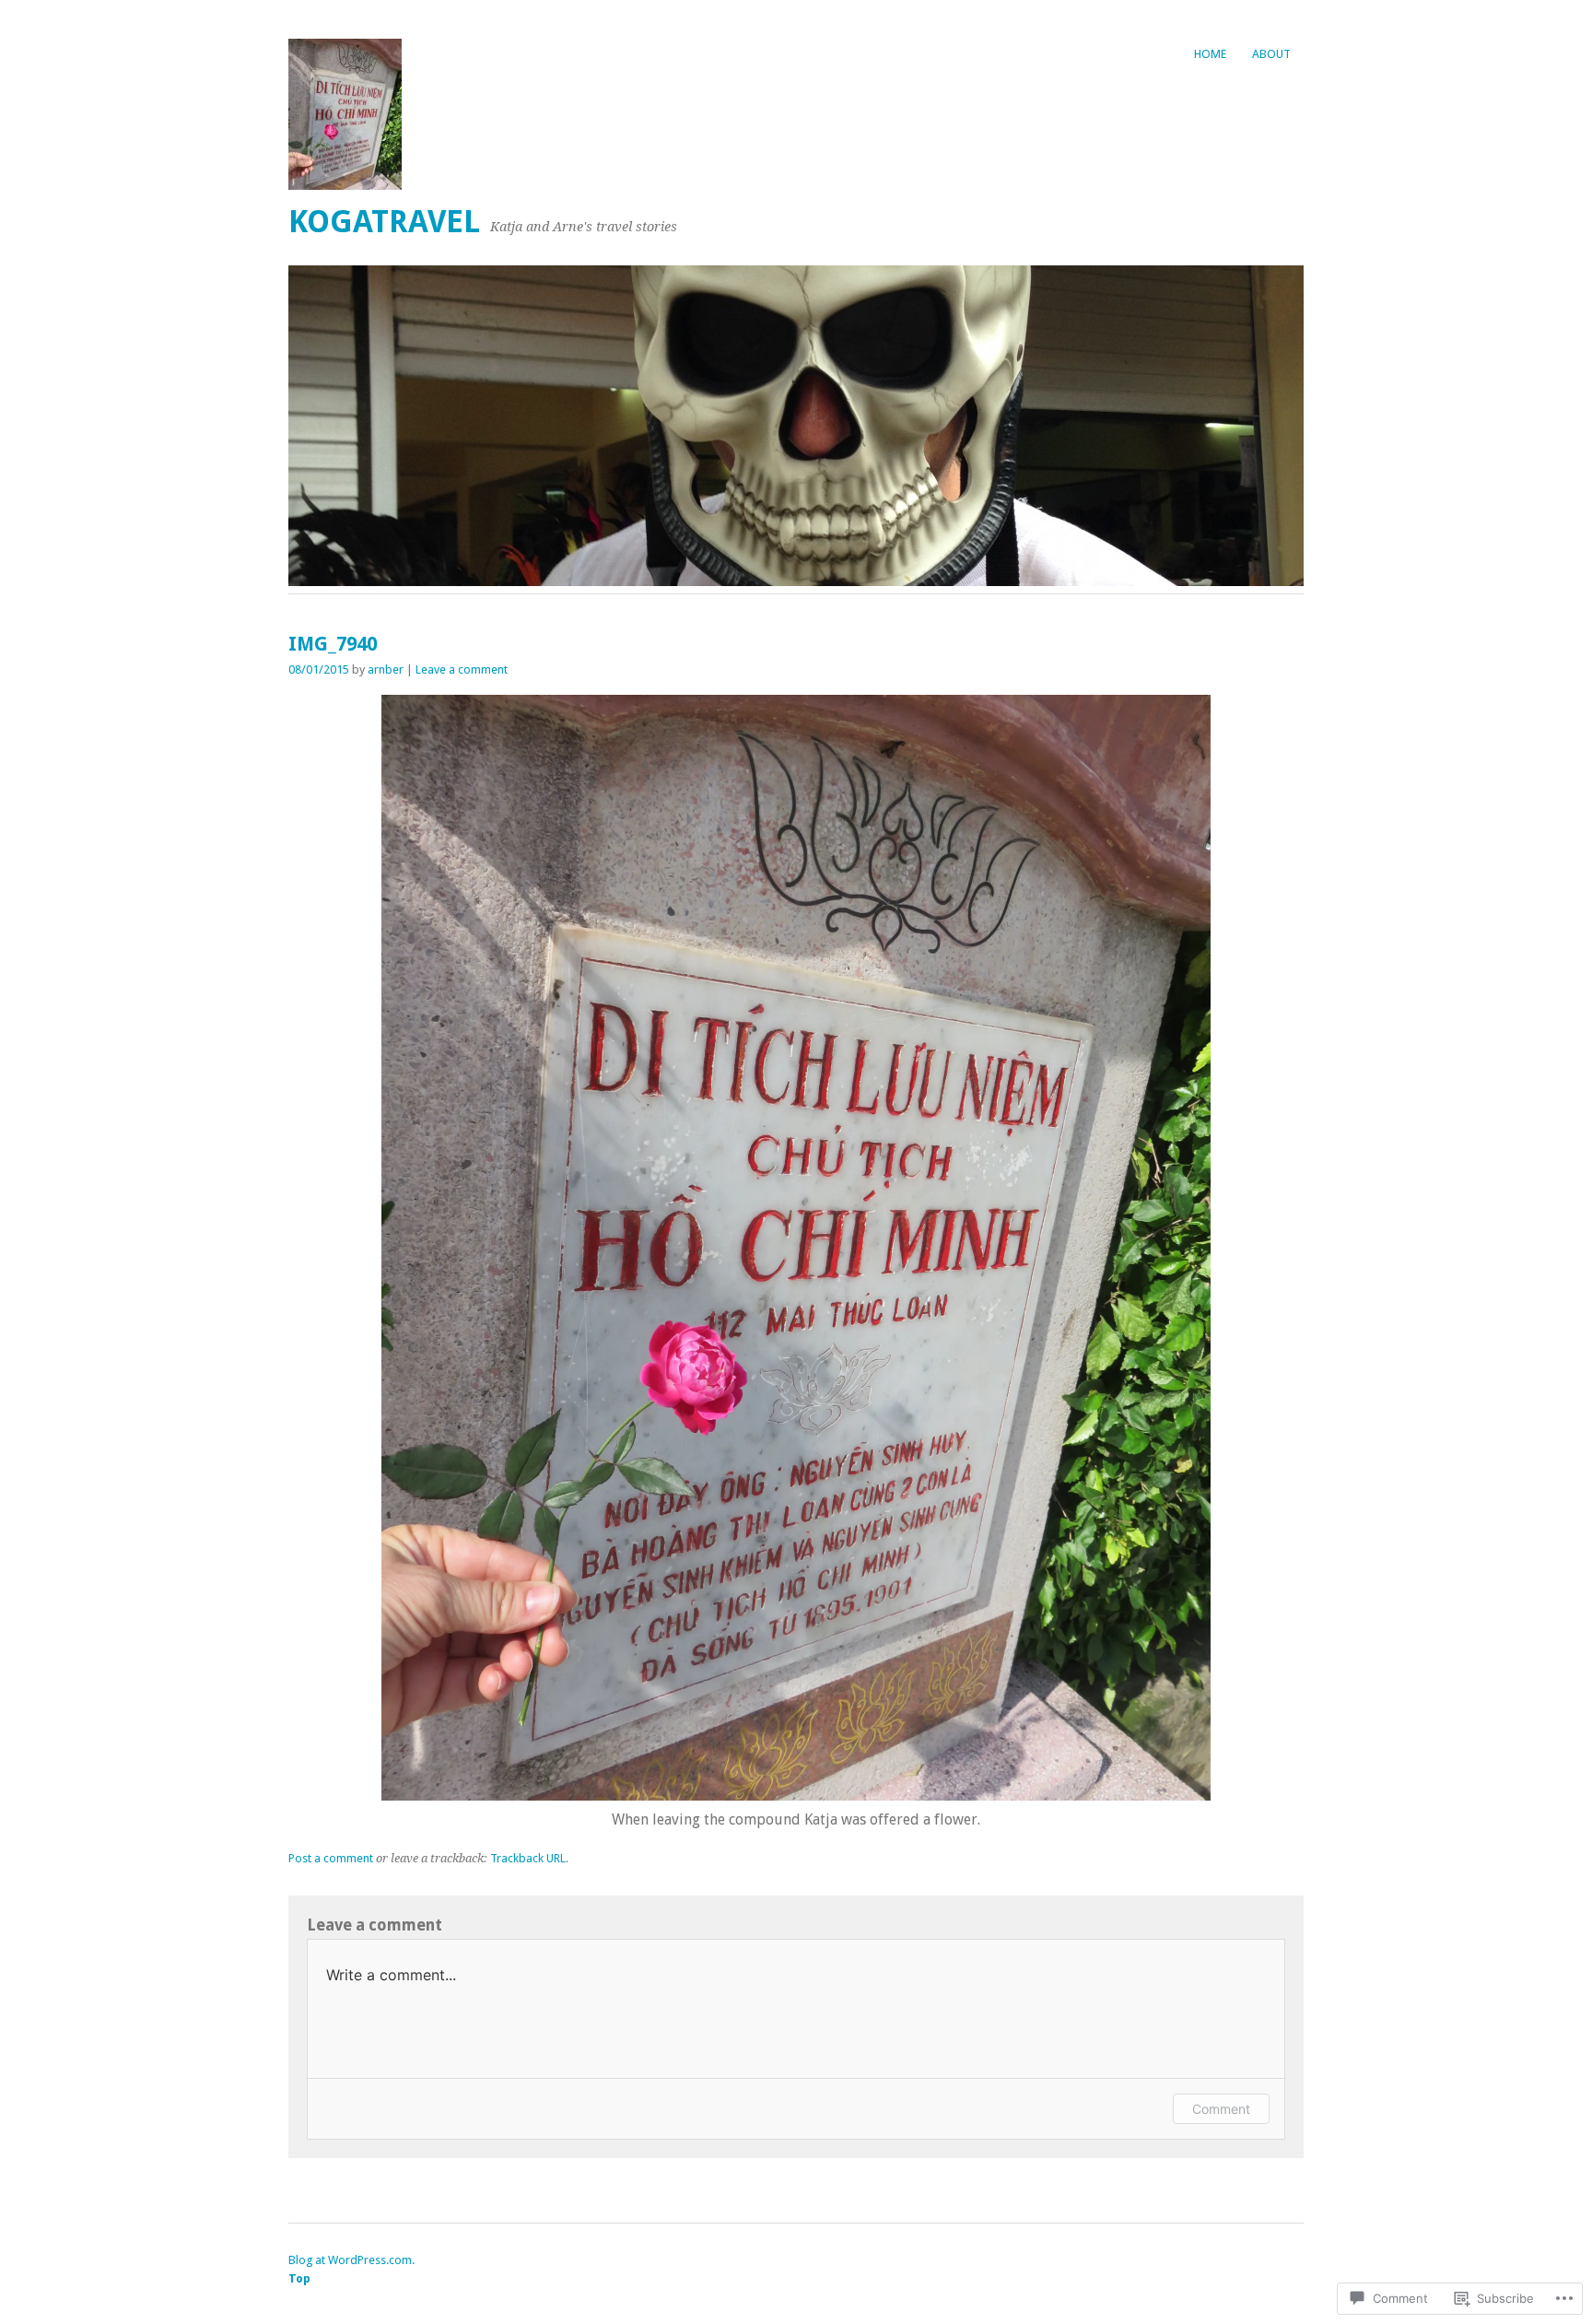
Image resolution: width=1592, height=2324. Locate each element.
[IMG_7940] (796, 1796)
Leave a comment (462, 669)
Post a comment (331, 1858)
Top (299, 2278)
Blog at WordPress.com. (351, 2260)
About (1271, 54)
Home (1210, 54)
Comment (1221, 2109)
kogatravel (384, 222)
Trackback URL (528, 1858)
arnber (386, 669)
